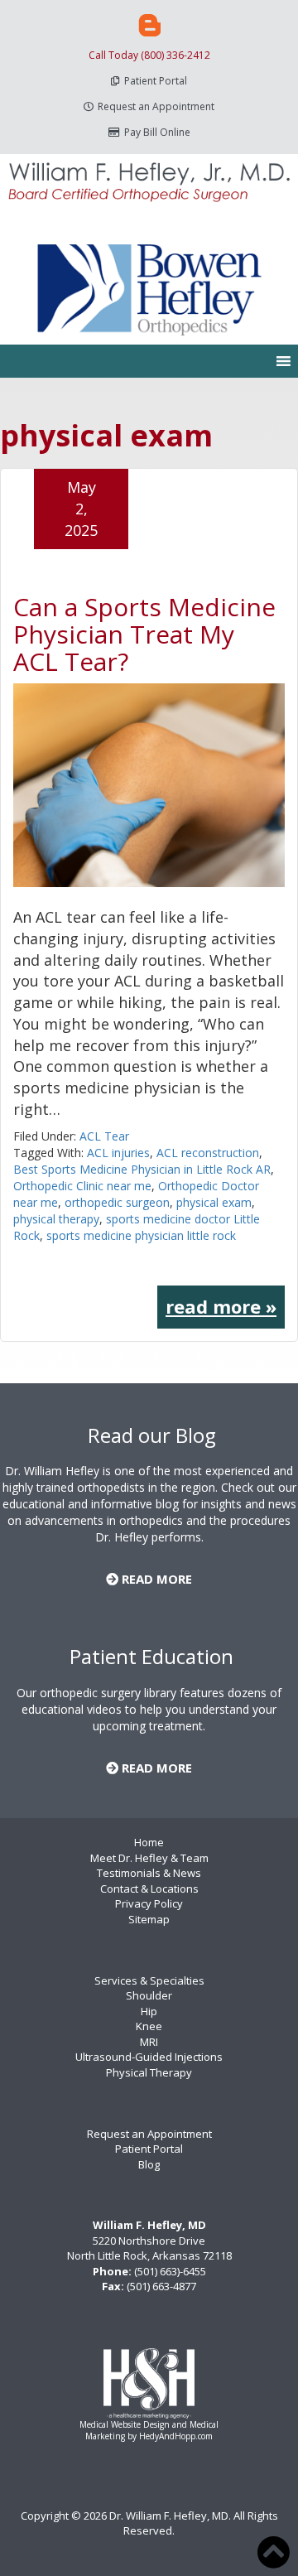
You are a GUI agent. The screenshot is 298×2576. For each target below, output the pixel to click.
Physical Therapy (149, 2072)
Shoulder (149, 1995)
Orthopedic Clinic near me (82, 1186)
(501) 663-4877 (161, 2286)
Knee (149, 2026)
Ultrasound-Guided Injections (149, 2057)
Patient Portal (156, 81)
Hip (149, 2011)
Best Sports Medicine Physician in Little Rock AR (142, 1169)
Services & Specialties (149, 1980)
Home (149, 1842)
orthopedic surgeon (117, 1202)
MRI (149, 2042)
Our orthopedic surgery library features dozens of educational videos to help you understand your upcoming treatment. (149, 1709)
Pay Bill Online (157, 132)
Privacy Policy (149, 1903)
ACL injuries (118, 1153)
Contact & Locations (149, 1889)
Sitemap (149, 1919)
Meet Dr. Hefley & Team (149, 1858)
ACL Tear (104, 1136)
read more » (221, 1306)
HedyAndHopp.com (176, 2436)
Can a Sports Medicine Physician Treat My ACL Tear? (144, 634)
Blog (149, 2164)
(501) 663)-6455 (170, 2271)
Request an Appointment (156, 106)
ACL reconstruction (208, 1153)
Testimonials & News (149, 1873)
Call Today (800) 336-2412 (149, 55)
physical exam (214, 1202)
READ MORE (155, 1579)
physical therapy (56, 1219)
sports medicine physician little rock (141, 1235)
